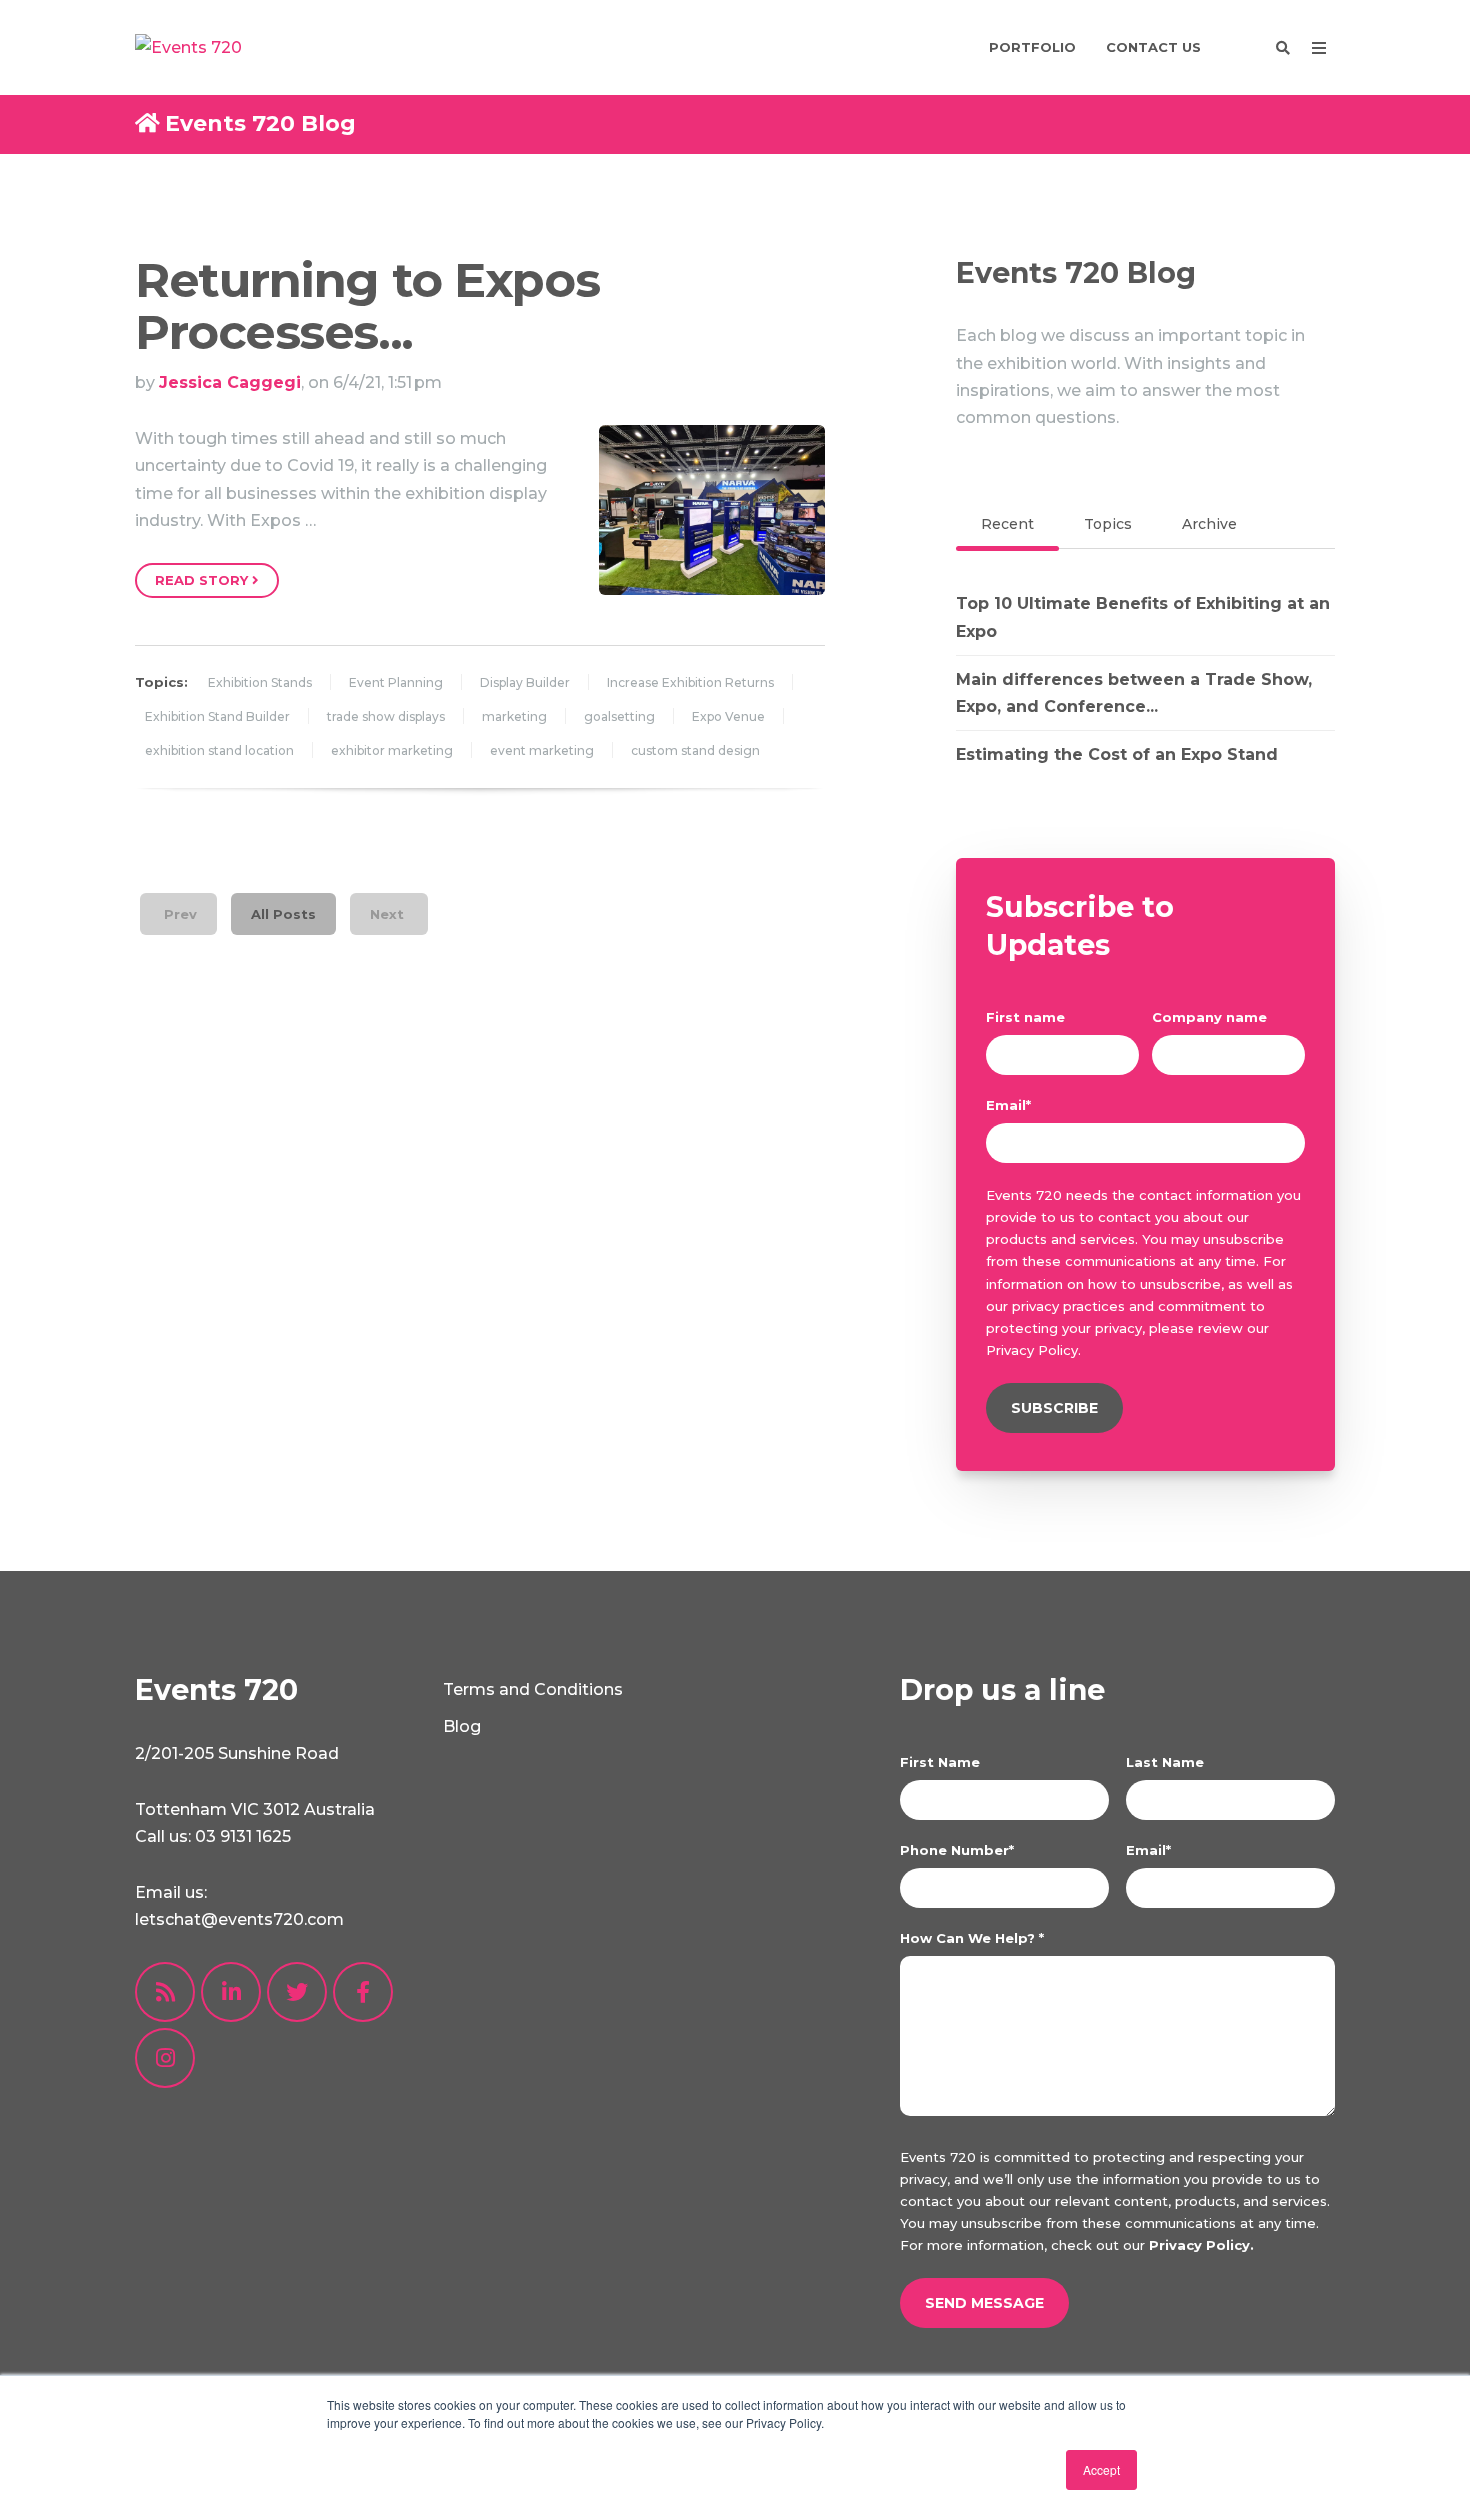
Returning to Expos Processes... (367, 306)
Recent (1007, 524)
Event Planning (396, 682)
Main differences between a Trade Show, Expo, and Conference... (1134, 693)
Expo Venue (728, 716)
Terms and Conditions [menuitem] (533, 1689)
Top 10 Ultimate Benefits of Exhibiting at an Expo (1143, 617)
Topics (1108, 524)
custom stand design (695, 750)
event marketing (542, 750)
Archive (1209, 524)
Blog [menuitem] (462, 1726)
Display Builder (525, 682)
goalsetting (619, 716)
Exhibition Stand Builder (217, 716)
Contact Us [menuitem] (1153, 47)
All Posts (283, 914)
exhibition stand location (219, 750)
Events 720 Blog (260, 123)
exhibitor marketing (392, 750)
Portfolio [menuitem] (1032, 47)
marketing (514, 716)
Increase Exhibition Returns (690, 682)
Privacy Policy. (1201, 2245)
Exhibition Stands (260, 682)
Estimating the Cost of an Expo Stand (1117, 754)
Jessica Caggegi (230, 382)
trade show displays (386, 716)
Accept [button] (1101, 2469)
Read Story (203, 580)
